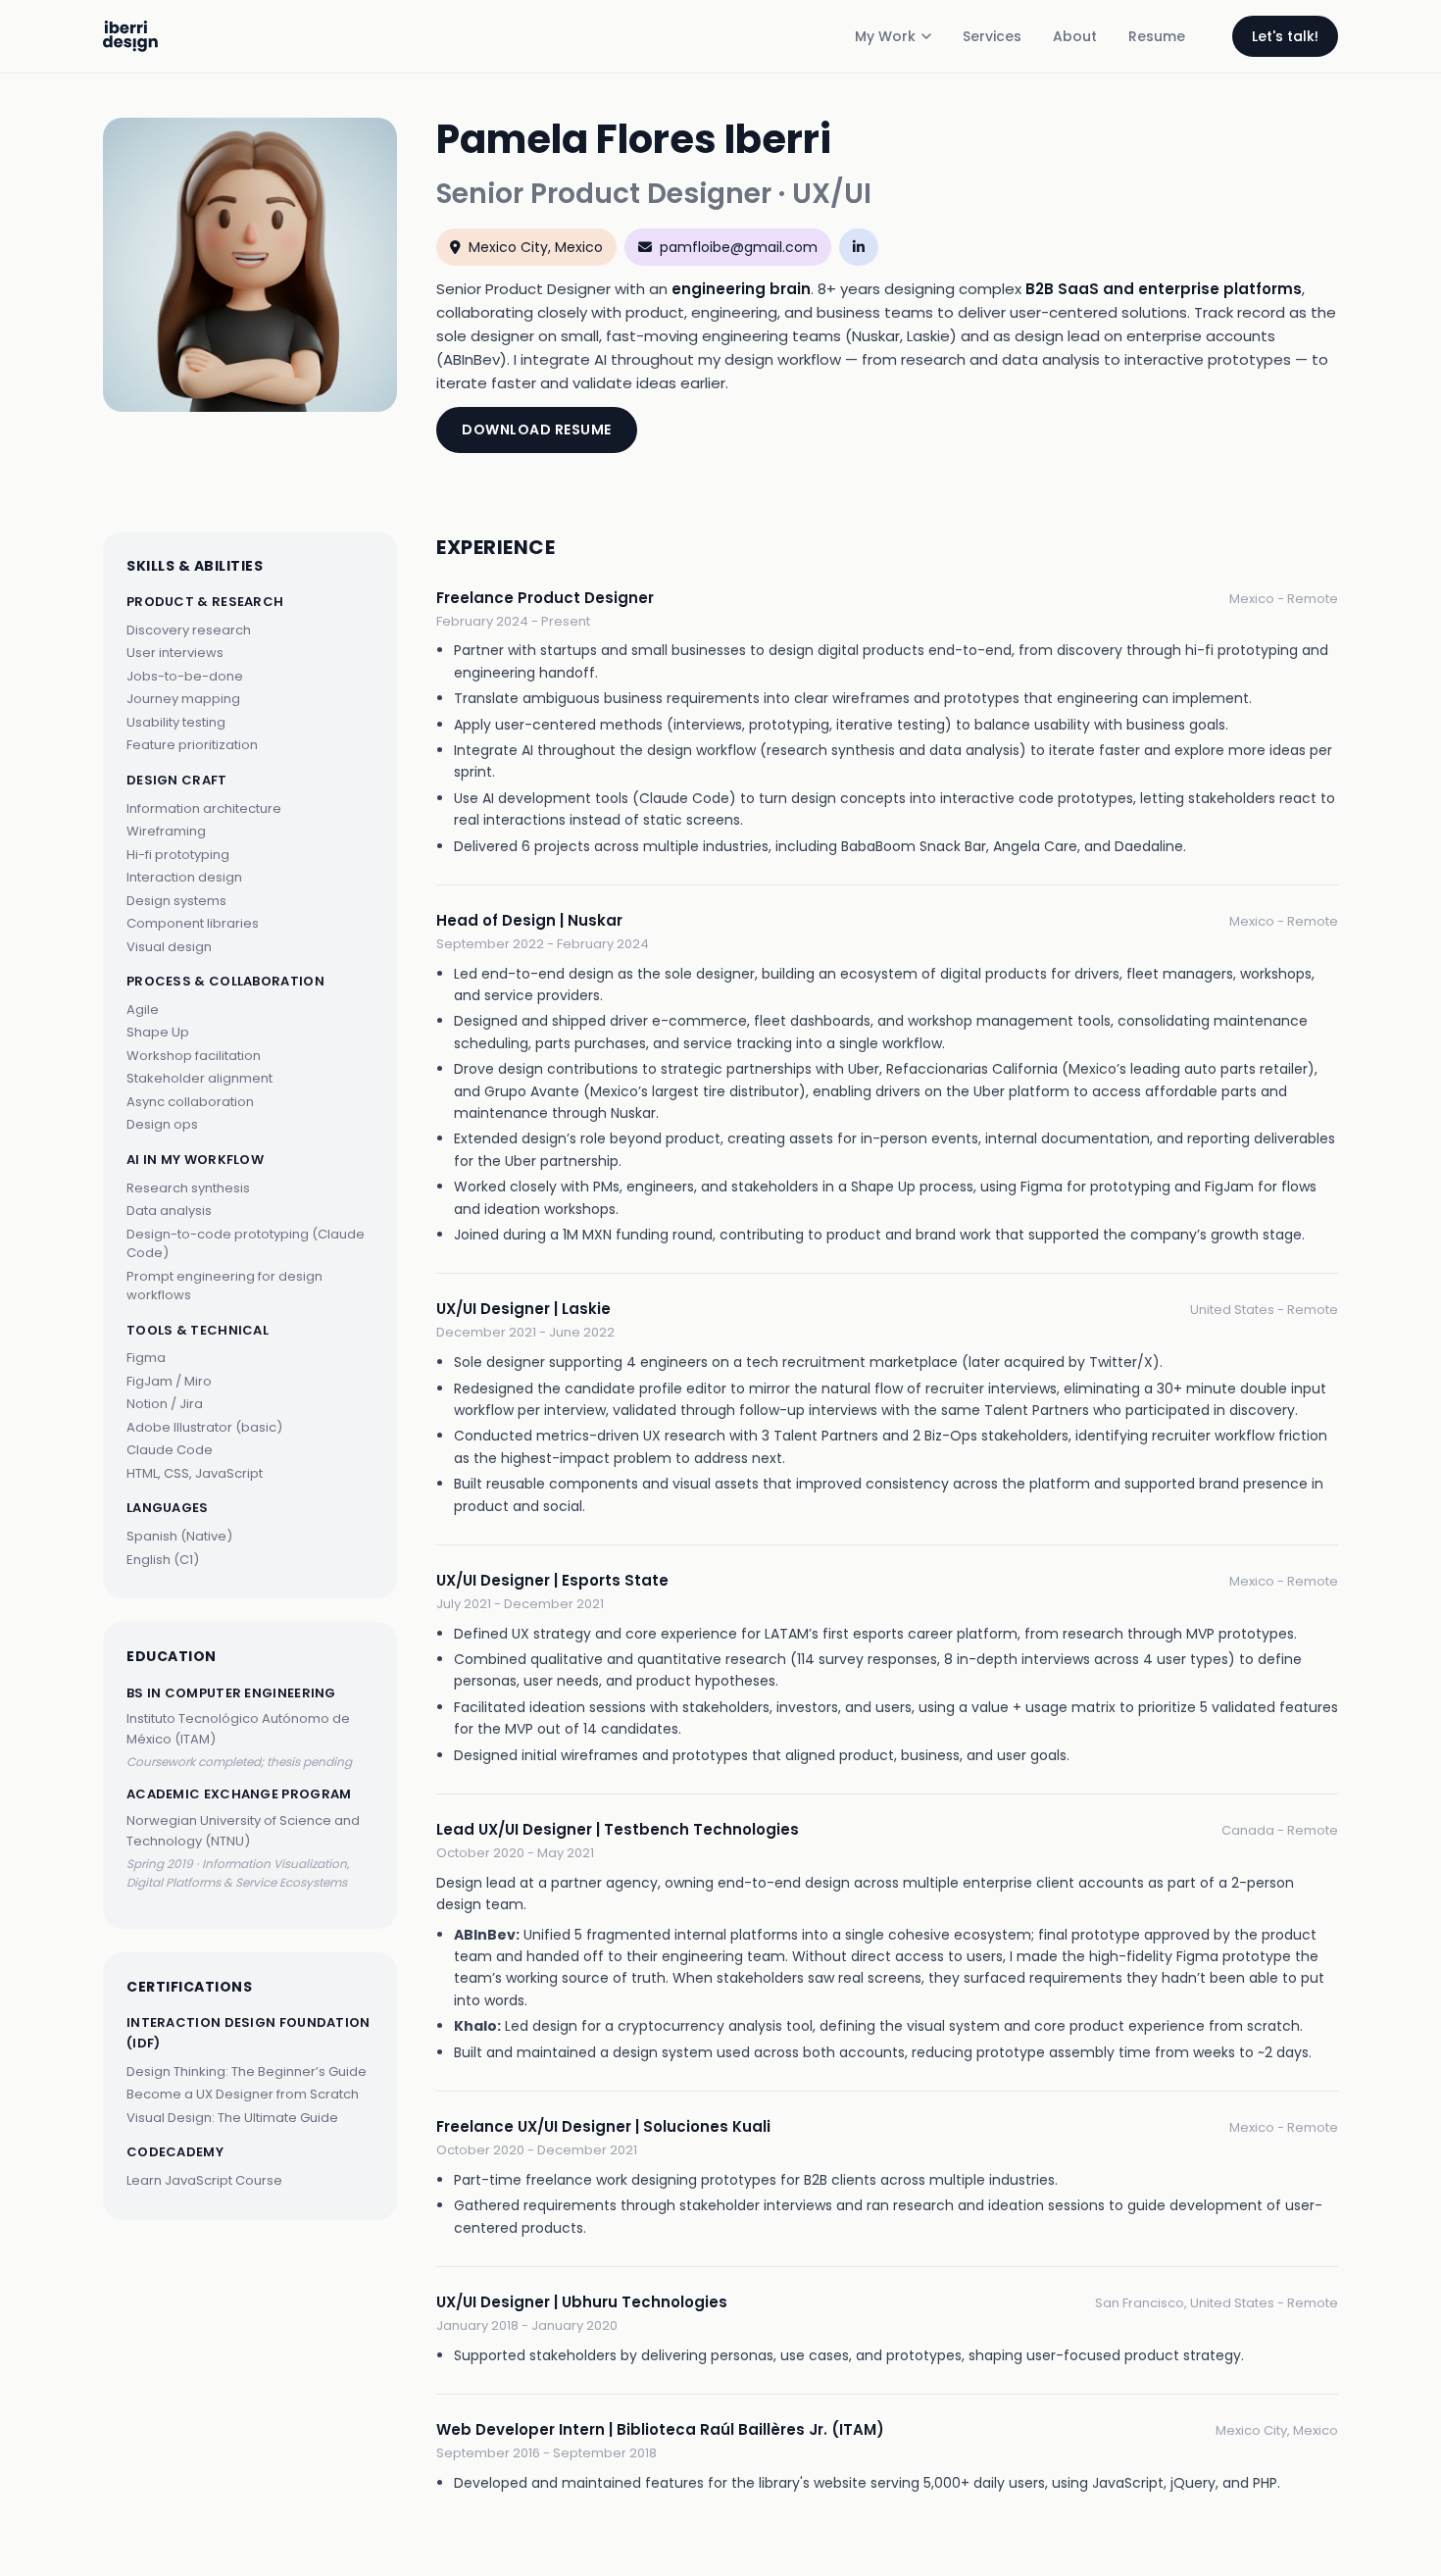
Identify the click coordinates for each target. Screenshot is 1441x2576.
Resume (1157, 36)
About (1075, 36)
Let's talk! (1285, 36)
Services (992, 36)
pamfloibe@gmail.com (739, 247)
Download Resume (537, 429)
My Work (885, 36)
